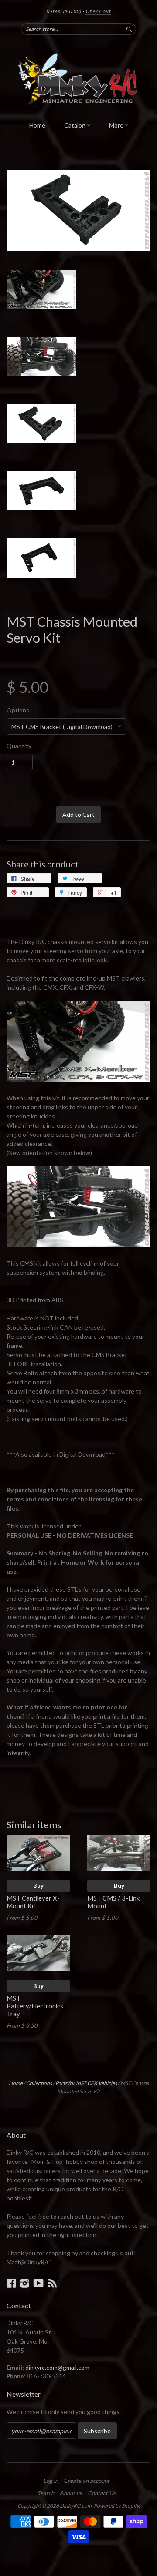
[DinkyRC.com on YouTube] (39, 2283)
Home (37, 125)
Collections (39, 2083)
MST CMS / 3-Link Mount (113, 1902)
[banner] (78, 79)
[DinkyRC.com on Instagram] (25, 2283)
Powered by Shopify (116, 2506)
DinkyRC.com (76, 2506)
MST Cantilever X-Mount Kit (33, 1902)
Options (18, 710)
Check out (98, 11)
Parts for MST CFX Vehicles (86, 2083)
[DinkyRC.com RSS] (52, 2283)
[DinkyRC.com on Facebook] (11, 2283)
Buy (38, 1886)
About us (71, 2493)
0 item (64, 11)
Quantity (19, 746)
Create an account (87, 2481)
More (117, 125)
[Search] (129, 29)
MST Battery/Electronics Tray (35, 2006)
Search (46, 2493)
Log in (51, 2481)
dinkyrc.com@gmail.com (57, 2367)
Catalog (75, 125)
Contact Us (102, 2493)
